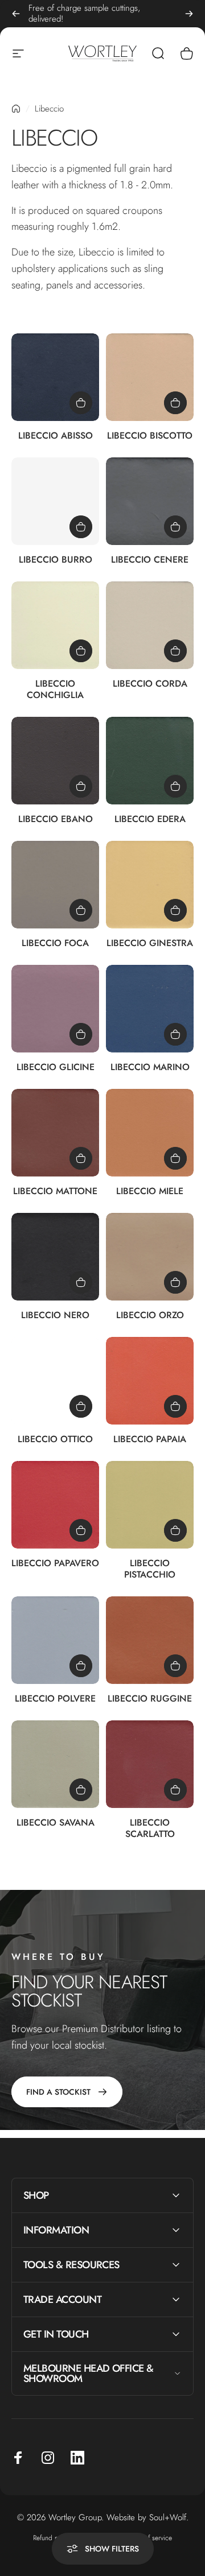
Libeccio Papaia (150, 1439)
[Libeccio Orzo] (150, 1257)
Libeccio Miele (150, 1191)
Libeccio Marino (150, 1067)
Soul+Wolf (168, 2517)
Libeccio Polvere (55, 1698)
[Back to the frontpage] (16, 109)
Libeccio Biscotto (150, 435)
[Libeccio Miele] (150, 1133)
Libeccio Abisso (56, 435)
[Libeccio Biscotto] (150, 377)
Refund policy (53, 2538)
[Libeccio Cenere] (150, 501)
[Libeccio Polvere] (55, 1640)
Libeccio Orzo (150, 1315)
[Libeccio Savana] (55, 1764)
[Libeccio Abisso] (55, 377)
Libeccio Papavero (55, 1563)
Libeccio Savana (56, 1822)
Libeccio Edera (150, 819)
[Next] (189, 14)
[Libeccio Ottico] (55, 1381)
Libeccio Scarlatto (150, 1828)
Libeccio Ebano (56, 819)
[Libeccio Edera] (150, 761)
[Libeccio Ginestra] (150, 885)
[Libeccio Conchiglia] (55, 625)
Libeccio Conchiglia (55, 689)
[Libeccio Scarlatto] (150, 1764)
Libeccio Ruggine (150, 1698)
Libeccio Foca (55, 943)
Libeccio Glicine (56, 1067)
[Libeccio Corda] (150, 625)
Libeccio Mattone (55, 1191)
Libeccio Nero (55, 1315)
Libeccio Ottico (55, 1439)
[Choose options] (81, 403)
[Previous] (16, 14)
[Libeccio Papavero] (55, 1505)
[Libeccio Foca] (55, 885)
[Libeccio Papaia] (150, 1381)
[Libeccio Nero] (55, 1257)
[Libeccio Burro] (55, 501)
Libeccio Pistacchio (150, 1569)
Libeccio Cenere (150, 560)
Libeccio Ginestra (150, 943)
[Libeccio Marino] (150, 1009)
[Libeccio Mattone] (55, 1133)
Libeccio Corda (150, 684)
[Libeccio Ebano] (55, 761)
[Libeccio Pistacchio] (150, 1505)
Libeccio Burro (56, 560)
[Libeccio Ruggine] (150, 1640)
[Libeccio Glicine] (55, 1009)
